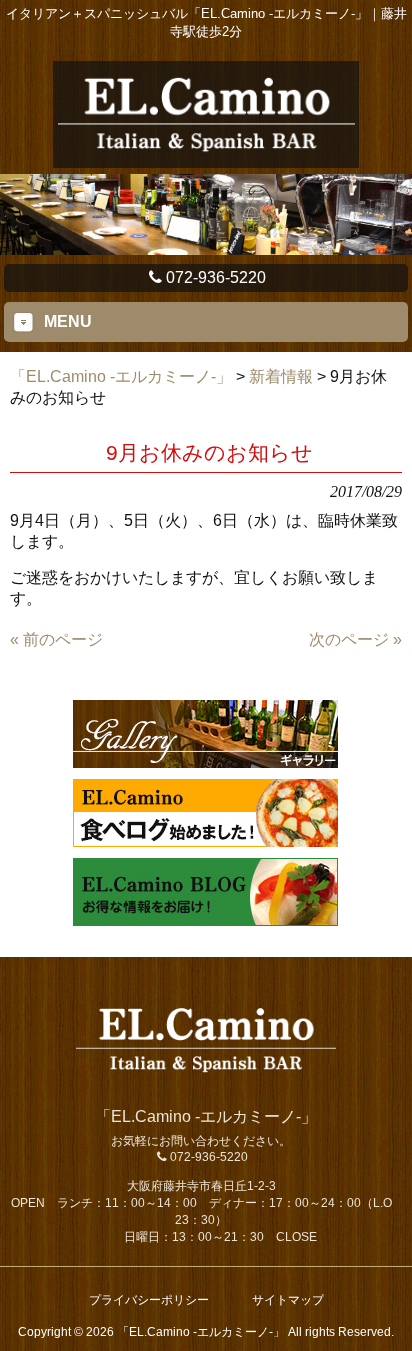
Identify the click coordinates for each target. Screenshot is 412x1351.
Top (394, 1333)
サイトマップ (288, 1300)
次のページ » (355, 639)
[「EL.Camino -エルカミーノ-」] (205, 159)
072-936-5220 (216, 277)
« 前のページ (56, 639)
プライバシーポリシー (149, 1300)
